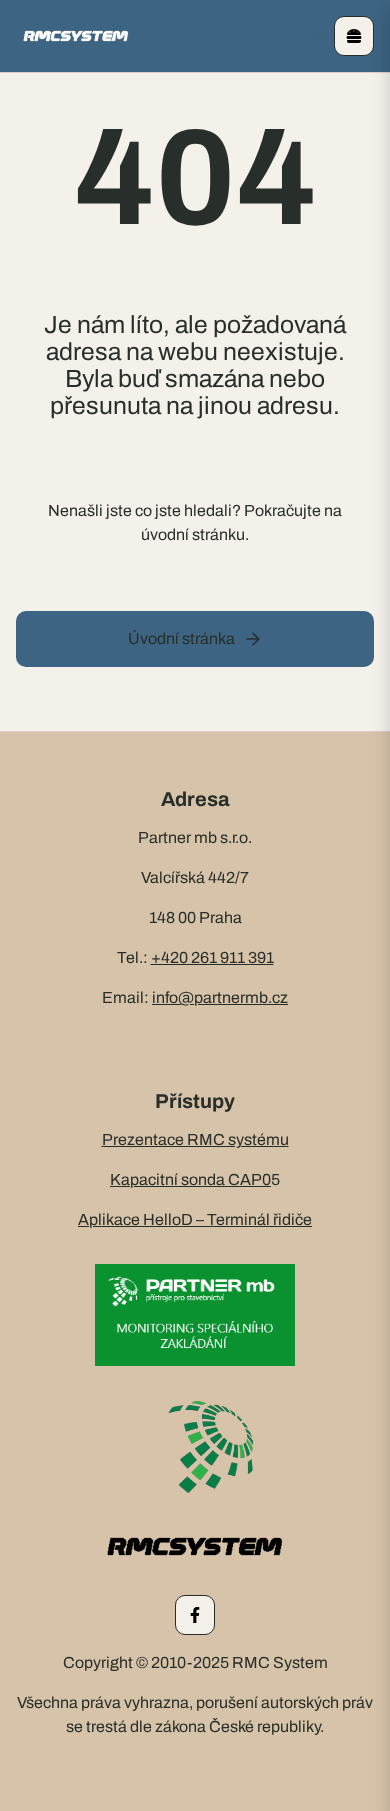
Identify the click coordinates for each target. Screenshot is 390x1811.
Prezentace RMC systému (195, 1139)
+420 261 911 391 (212, 957)
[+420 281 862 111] (318, 36)
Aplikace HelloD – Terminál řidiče (195, 1219)
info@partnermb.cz (220, 997)
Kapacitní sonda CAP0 (190, 1179)
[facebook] (195, 1615)
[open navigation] (354, 36)
